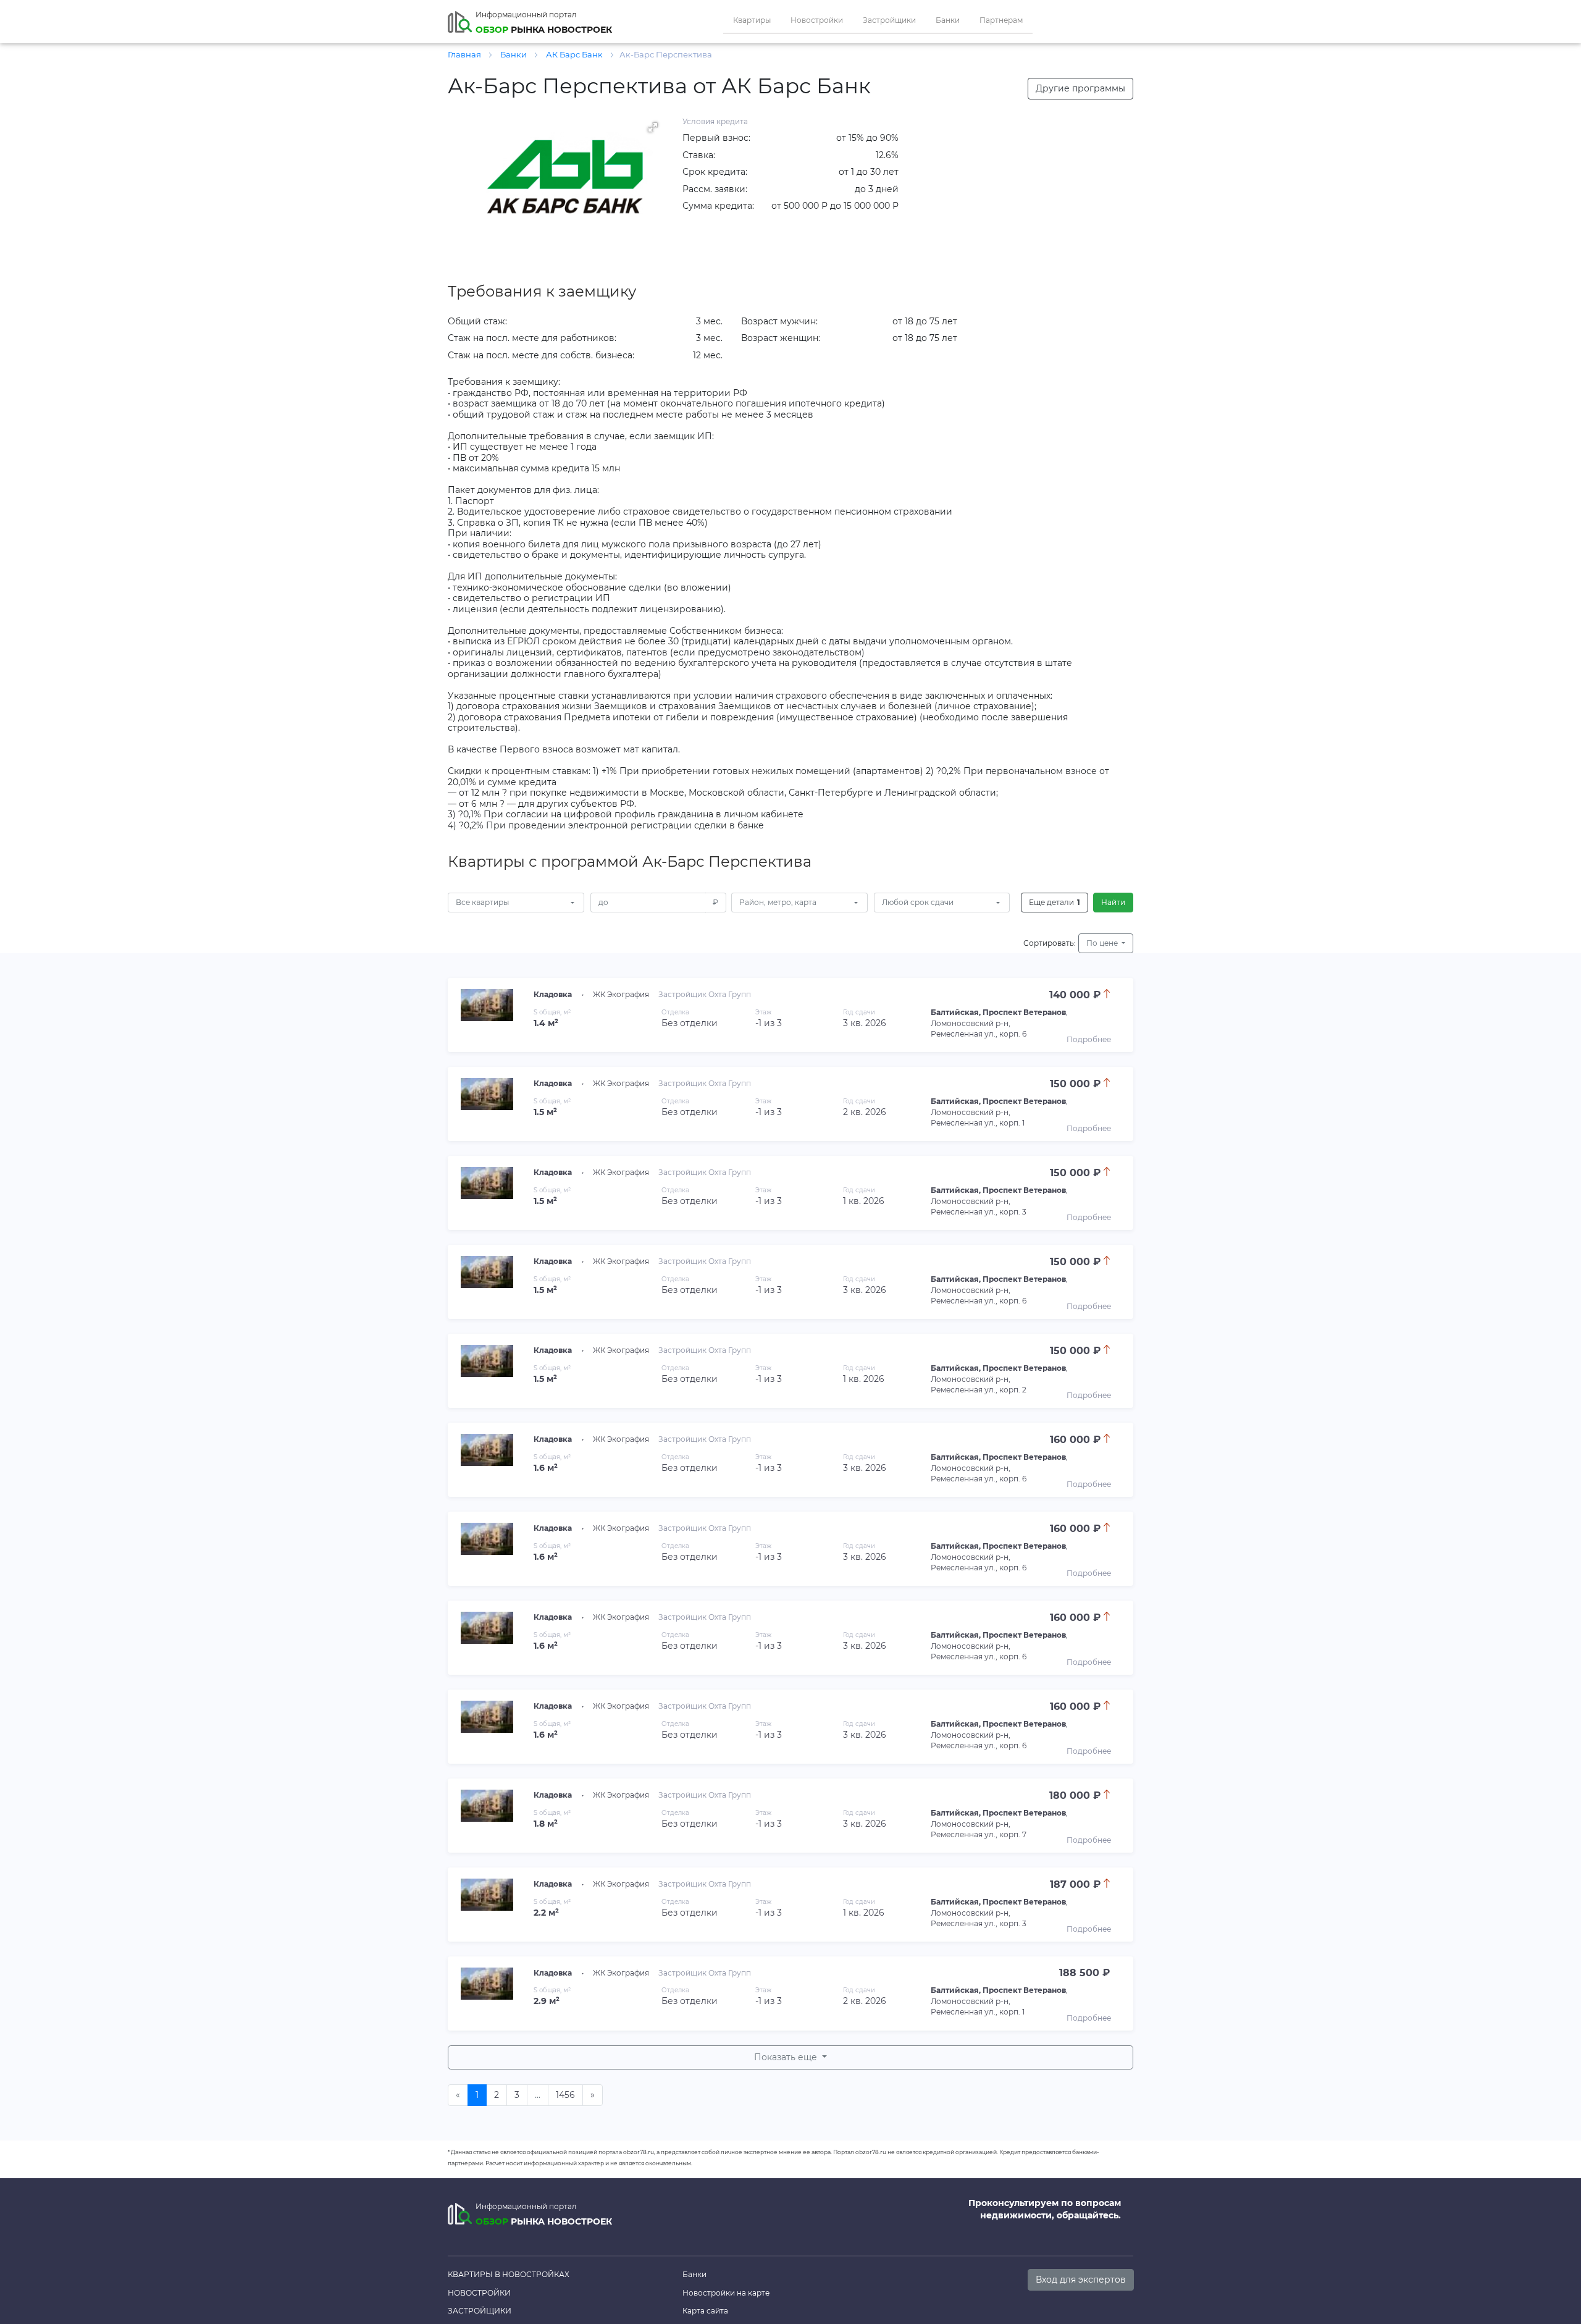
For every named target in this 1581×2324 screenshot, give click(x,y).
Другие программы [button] (1080, 88)
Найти (1113, 902)
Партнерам (1001, 20)
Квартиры (752, 20)
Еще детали (1055, 902)
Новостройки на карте (726, 2293)
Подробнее (1089, 1039)
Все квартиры (482, 902)
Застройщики (889, 20)
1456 (565, 2095)
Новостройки (817, 20)
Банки (948, 20)
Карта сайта (705, 2311)
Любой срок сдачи (918, 902)
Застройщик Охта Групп (705, 994)
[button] (653, 127)
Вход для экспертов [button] (1081, 2280)
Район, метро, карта (778, 902)
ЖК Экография (621, 994)
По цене (1103, 943)
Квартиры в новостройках (509, 2274)
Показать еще (787, 2057)
